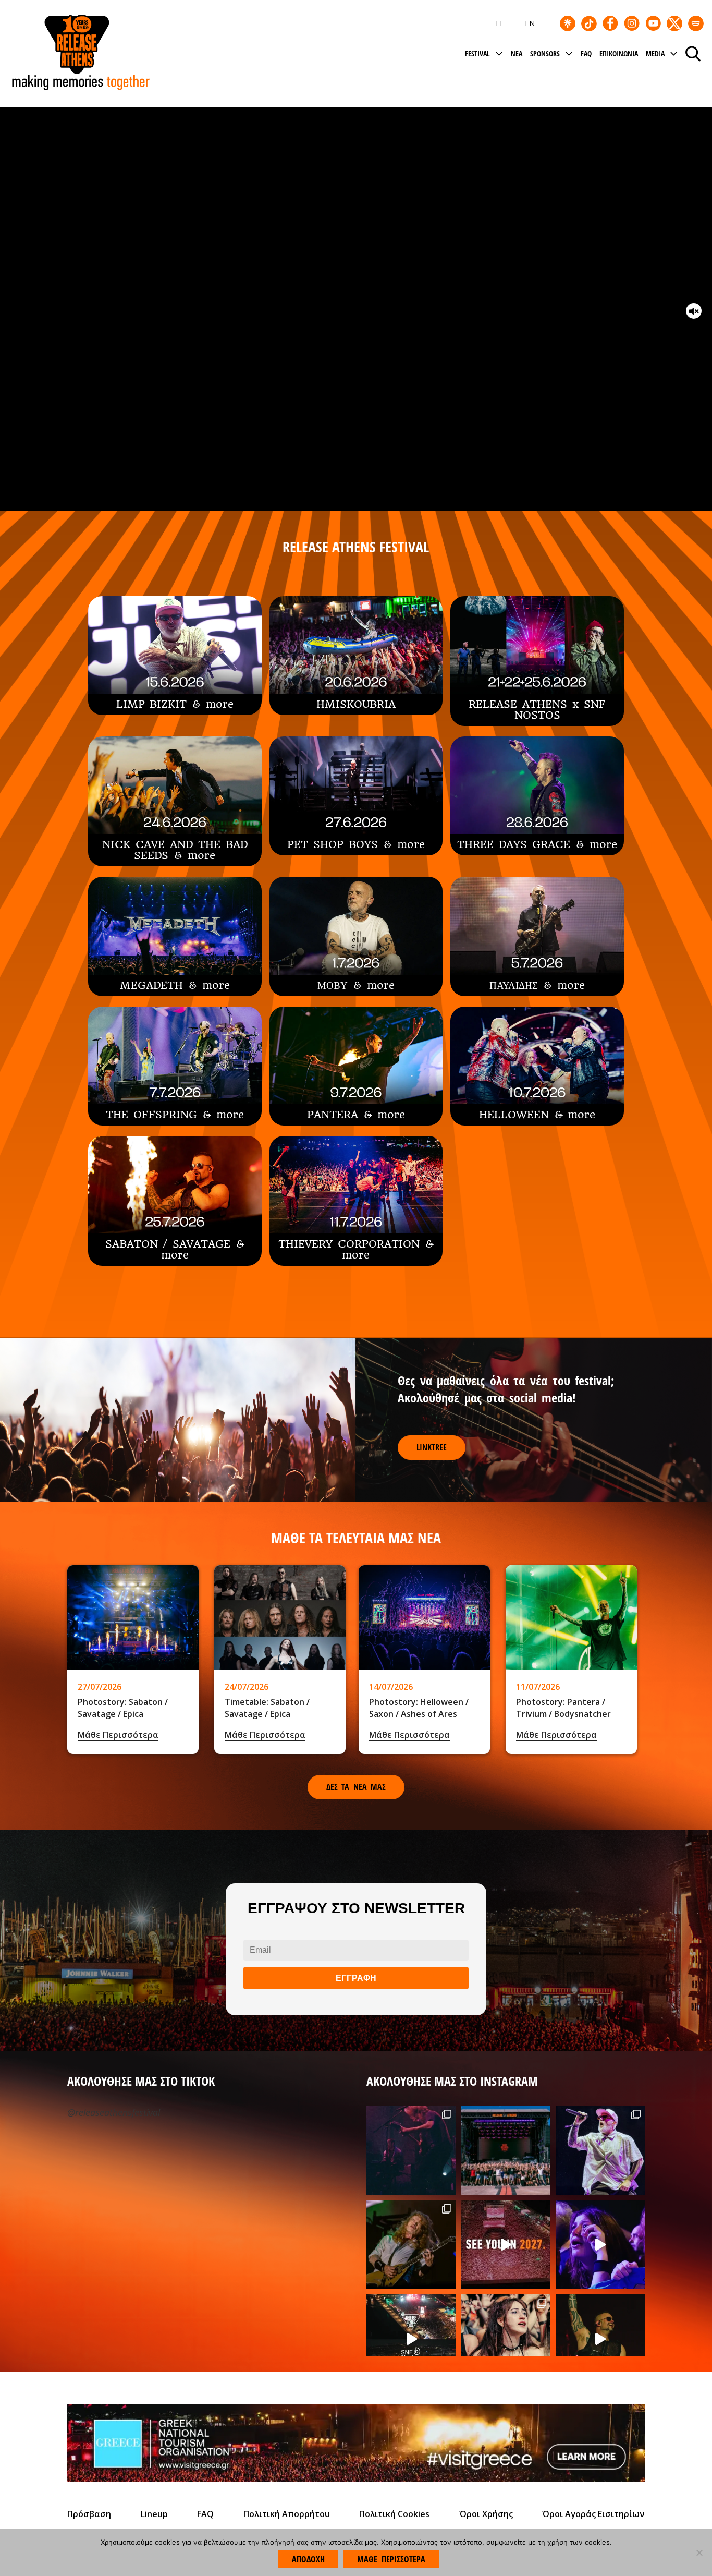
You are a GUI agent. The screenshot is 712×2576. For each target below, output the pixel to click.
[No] (699, 2553)
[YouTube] (653, 23)
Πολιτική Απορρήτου (287, 2514)
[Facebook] (610, 23)
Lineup (154, 2514)
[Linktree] (568, 23)
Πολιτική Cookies (394, 2514)
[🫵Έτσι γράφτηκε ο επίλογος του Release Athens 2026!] (600, 2339)
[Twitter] (674, 23)
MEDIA (655, 53)
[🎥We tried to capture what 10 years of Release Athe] (505, 2245)
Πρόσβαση (89, 2514)
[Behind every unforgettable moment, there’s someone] (411, 2245)
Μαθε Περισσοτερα (391, 2559)
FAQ (586, 53)
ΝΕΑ (517, 53)
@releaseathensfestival (114, 2112)
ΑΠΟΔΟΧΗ (308, 2559)
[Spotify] (696, 23)
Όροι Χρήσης (486, 2514)
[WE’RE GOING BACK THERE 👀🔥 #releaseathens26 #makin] (600, 2245)
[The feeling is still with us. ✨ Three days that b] (411, 2339)
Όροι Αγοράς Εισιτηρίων (593, 2514)
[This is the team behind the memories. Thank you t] (505, 2150)
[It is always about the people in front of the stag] (505, 2339)
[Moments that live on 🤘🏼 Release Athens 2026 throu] (600, 2150)
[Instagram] (632, 23)
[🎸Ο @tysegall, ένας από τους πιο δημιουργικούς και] (411, 2150)
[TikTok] (589, 23)
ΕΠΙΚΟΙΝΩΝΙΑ (619, 53)
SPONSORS (545, 53)
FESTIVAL (477, 53)
